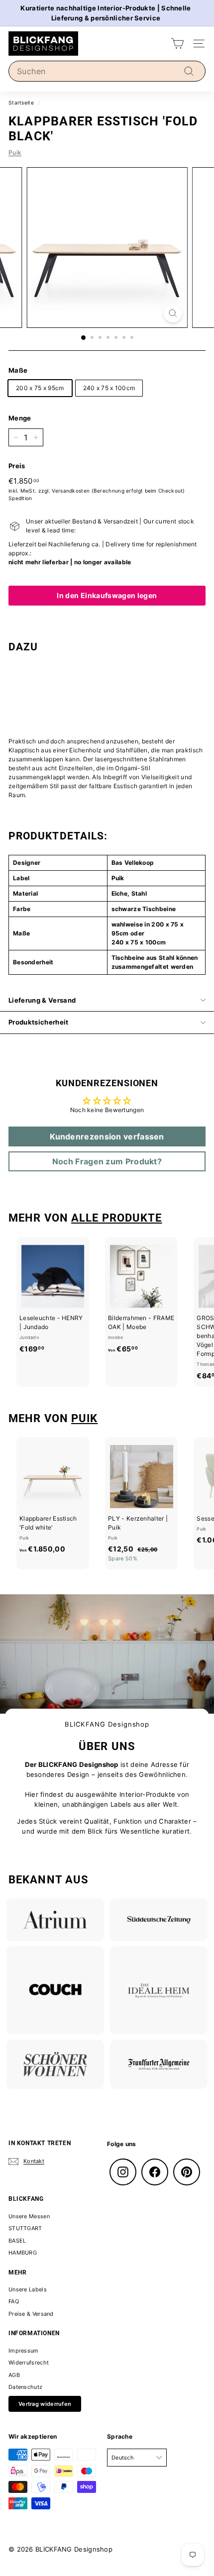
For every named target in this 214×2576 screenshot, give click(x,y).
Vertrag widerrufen (45, 2404)
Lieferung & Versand (42, 1000)
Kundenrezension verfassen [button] (107, 1136)
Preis (17, 466)
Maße (18, 370)
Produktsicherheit (39, 1022)
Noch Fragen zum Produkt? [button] (107, 1161)
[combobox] (107, 71)
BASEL (17, 2241)
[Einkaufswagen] (177, 44)
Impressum (24, 2351)
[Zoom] (172, 313)
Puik (15, 153)
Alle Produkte (116, 1218)
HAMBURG (23, 2253)
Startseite (21, 103)
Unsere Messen (29, 2216)
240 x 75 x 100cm (109, 388)
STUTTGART (25, 2228)
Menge (20, 418)
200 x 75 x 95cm (40, 388)
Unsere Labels (28, 2289)
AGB (14, 2375)
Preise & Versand (31, 2314)
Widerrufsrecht (29, 2363)
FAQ (14, 2301)
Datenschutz (25, 2387)
